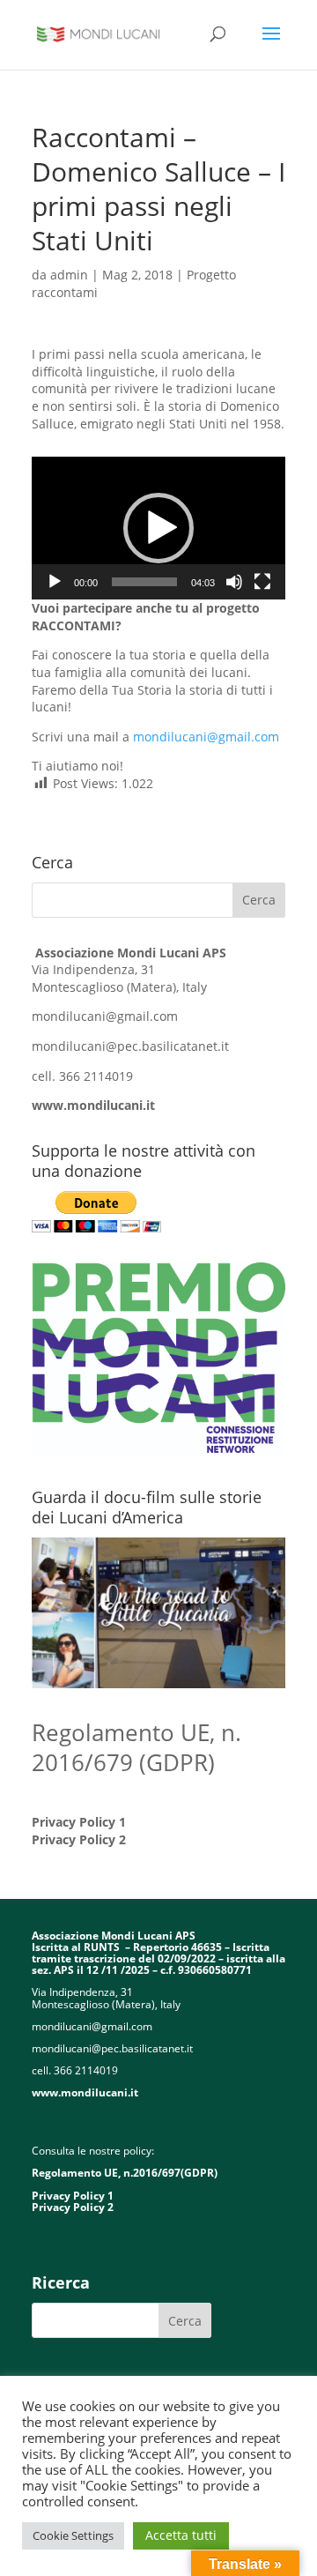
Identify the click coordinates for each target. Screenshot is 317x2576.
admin (69, 275)
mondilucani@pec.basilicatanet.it (130, 1046)
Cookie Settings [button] (73, 2535)
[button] (158, 528)
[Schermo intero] (262, 582)
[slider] (144, 582)
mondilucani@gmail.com (206, 737)
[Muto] (234, 582)
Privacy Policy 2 (79, 1839)
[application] (158, 528)
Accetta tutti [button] (181, 2535)
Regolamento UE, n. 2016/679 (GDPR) (136, 1747)
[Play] (55, 582)
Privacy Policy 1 (79, 1822)
